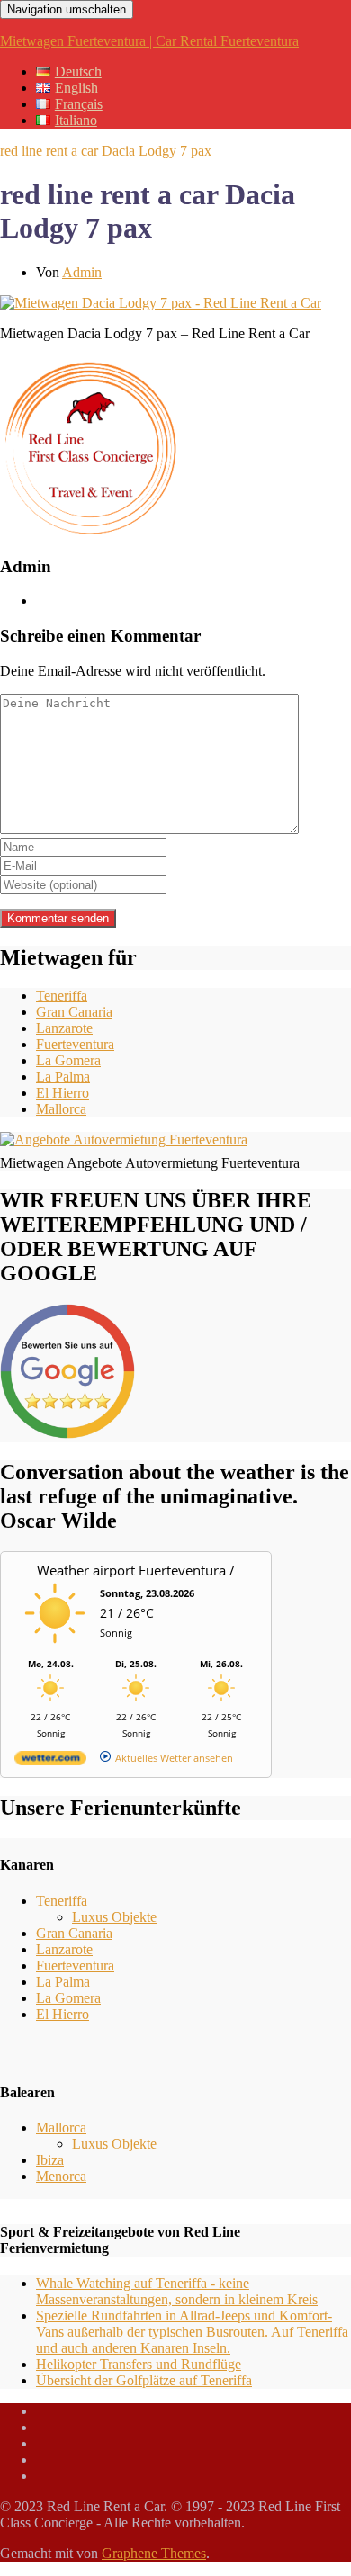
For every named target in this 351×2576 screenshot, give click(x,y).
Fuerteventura (75, 1044)
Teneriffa (62, 996)
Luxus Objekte (114, 1917)
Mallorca (61, 1109)
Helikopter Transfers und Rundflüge (139, 2364)
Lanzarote (64, 1028)
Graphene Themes (154, 2553)
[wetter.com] (50, 1761)
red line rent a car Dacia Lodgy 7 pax (106, 151)
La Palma (63, 1077)
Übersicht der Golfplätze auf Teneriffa (144, 2380)
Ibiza (50, 2160)
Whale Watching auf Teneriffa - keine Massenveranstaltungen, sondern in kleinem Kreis (177, 2291)
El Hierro (63, 1093)
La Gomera (68, 1060)
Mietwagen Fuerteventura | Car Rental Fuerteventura (149, 41)
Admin (82, 272)
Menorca (61, 2176)
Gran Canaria (74, 1012)
